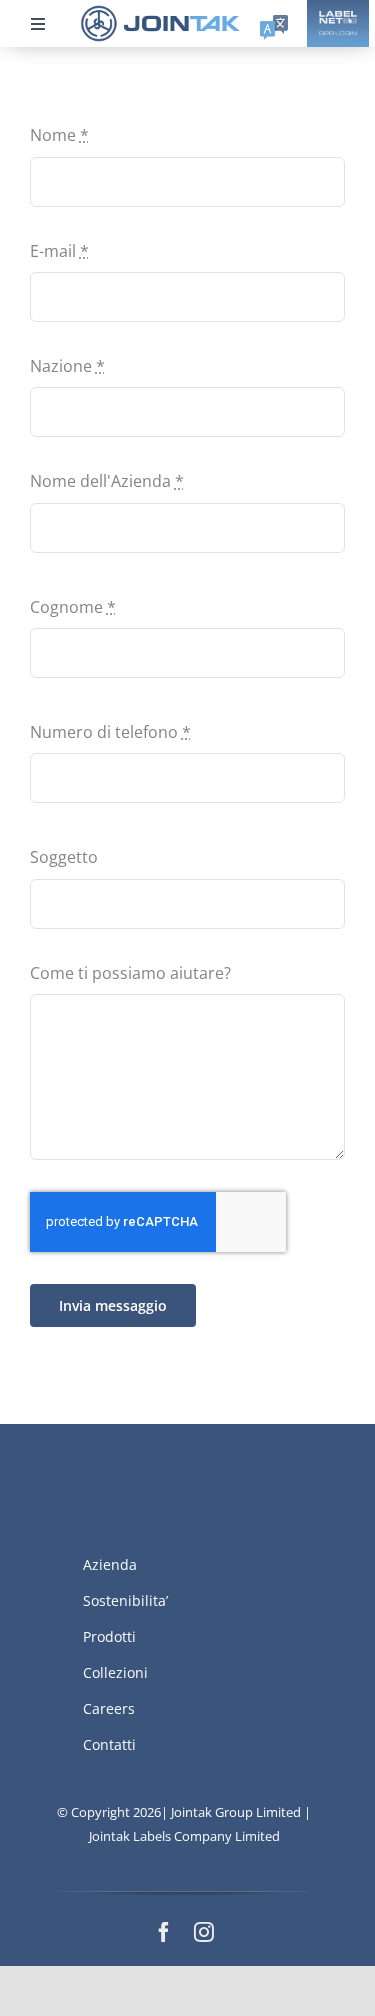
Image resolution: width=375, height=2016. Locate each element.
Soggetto (64, 857)
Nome (59, 135)
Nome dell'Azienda (107, 481)
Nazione (67, 366)
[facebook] (164, 1932)
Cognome (73, 607)
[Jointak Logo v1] (160, 12)
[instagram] (204, 1932)
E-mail (59, 251)
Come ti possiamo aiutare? (130, 973)
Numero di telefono (110, 732)
